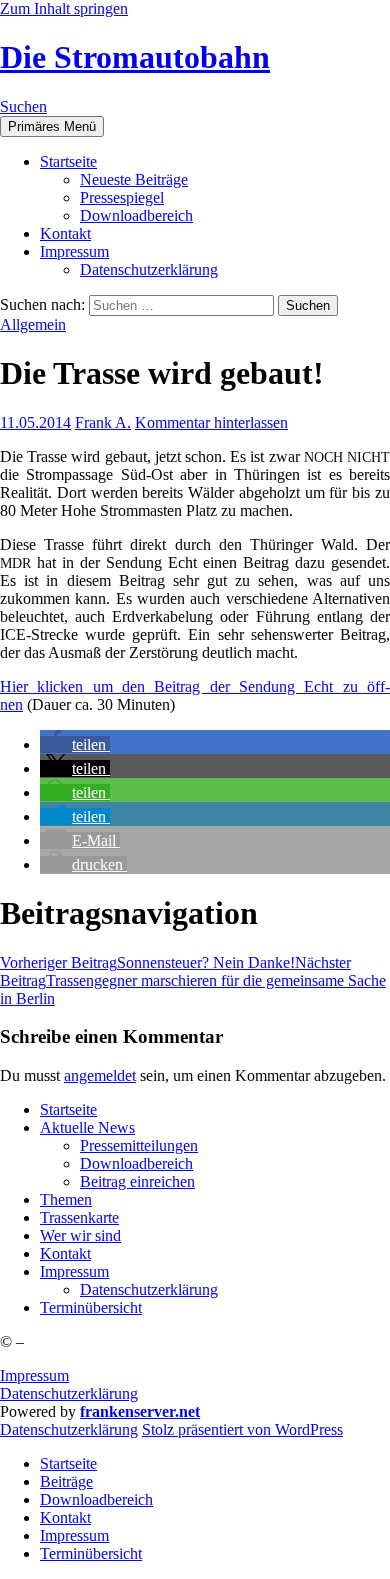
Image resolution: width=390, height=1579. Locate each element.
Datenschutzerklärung (69, 1393)
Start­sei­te (68, 161)
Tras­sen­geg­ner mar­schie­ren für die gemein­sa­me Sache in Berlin (193, 980)
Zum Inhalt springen (64, 8)
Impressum (34, 1375)
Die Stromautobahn (135, 57)
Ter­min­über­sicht (91, 1307)
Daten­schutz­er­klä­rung (149, 269)
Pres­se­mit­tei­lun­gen (139, 1145)
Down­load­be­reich (136, 215)
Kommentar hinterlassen (211, 422)
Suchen (23, 106)
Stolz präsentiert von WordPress (242, 1429)
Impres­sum (74, 251)
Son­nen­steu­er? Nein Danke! (147, 962)
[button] (75, 744)
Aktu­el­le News (87, 1127)
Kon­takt (65, 233)
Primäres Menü (52, 126)
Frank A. (103, 422)
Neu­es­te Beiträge (134, 179)
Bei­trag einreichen (137, 1181)
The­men (66, 1199)
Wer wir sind (80, 1235)
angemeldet (100, 1075)
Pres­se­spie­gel (122, 197)
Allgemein (33, 324)
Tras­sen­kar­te (79, 1217)
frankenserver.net (140, 1411)
